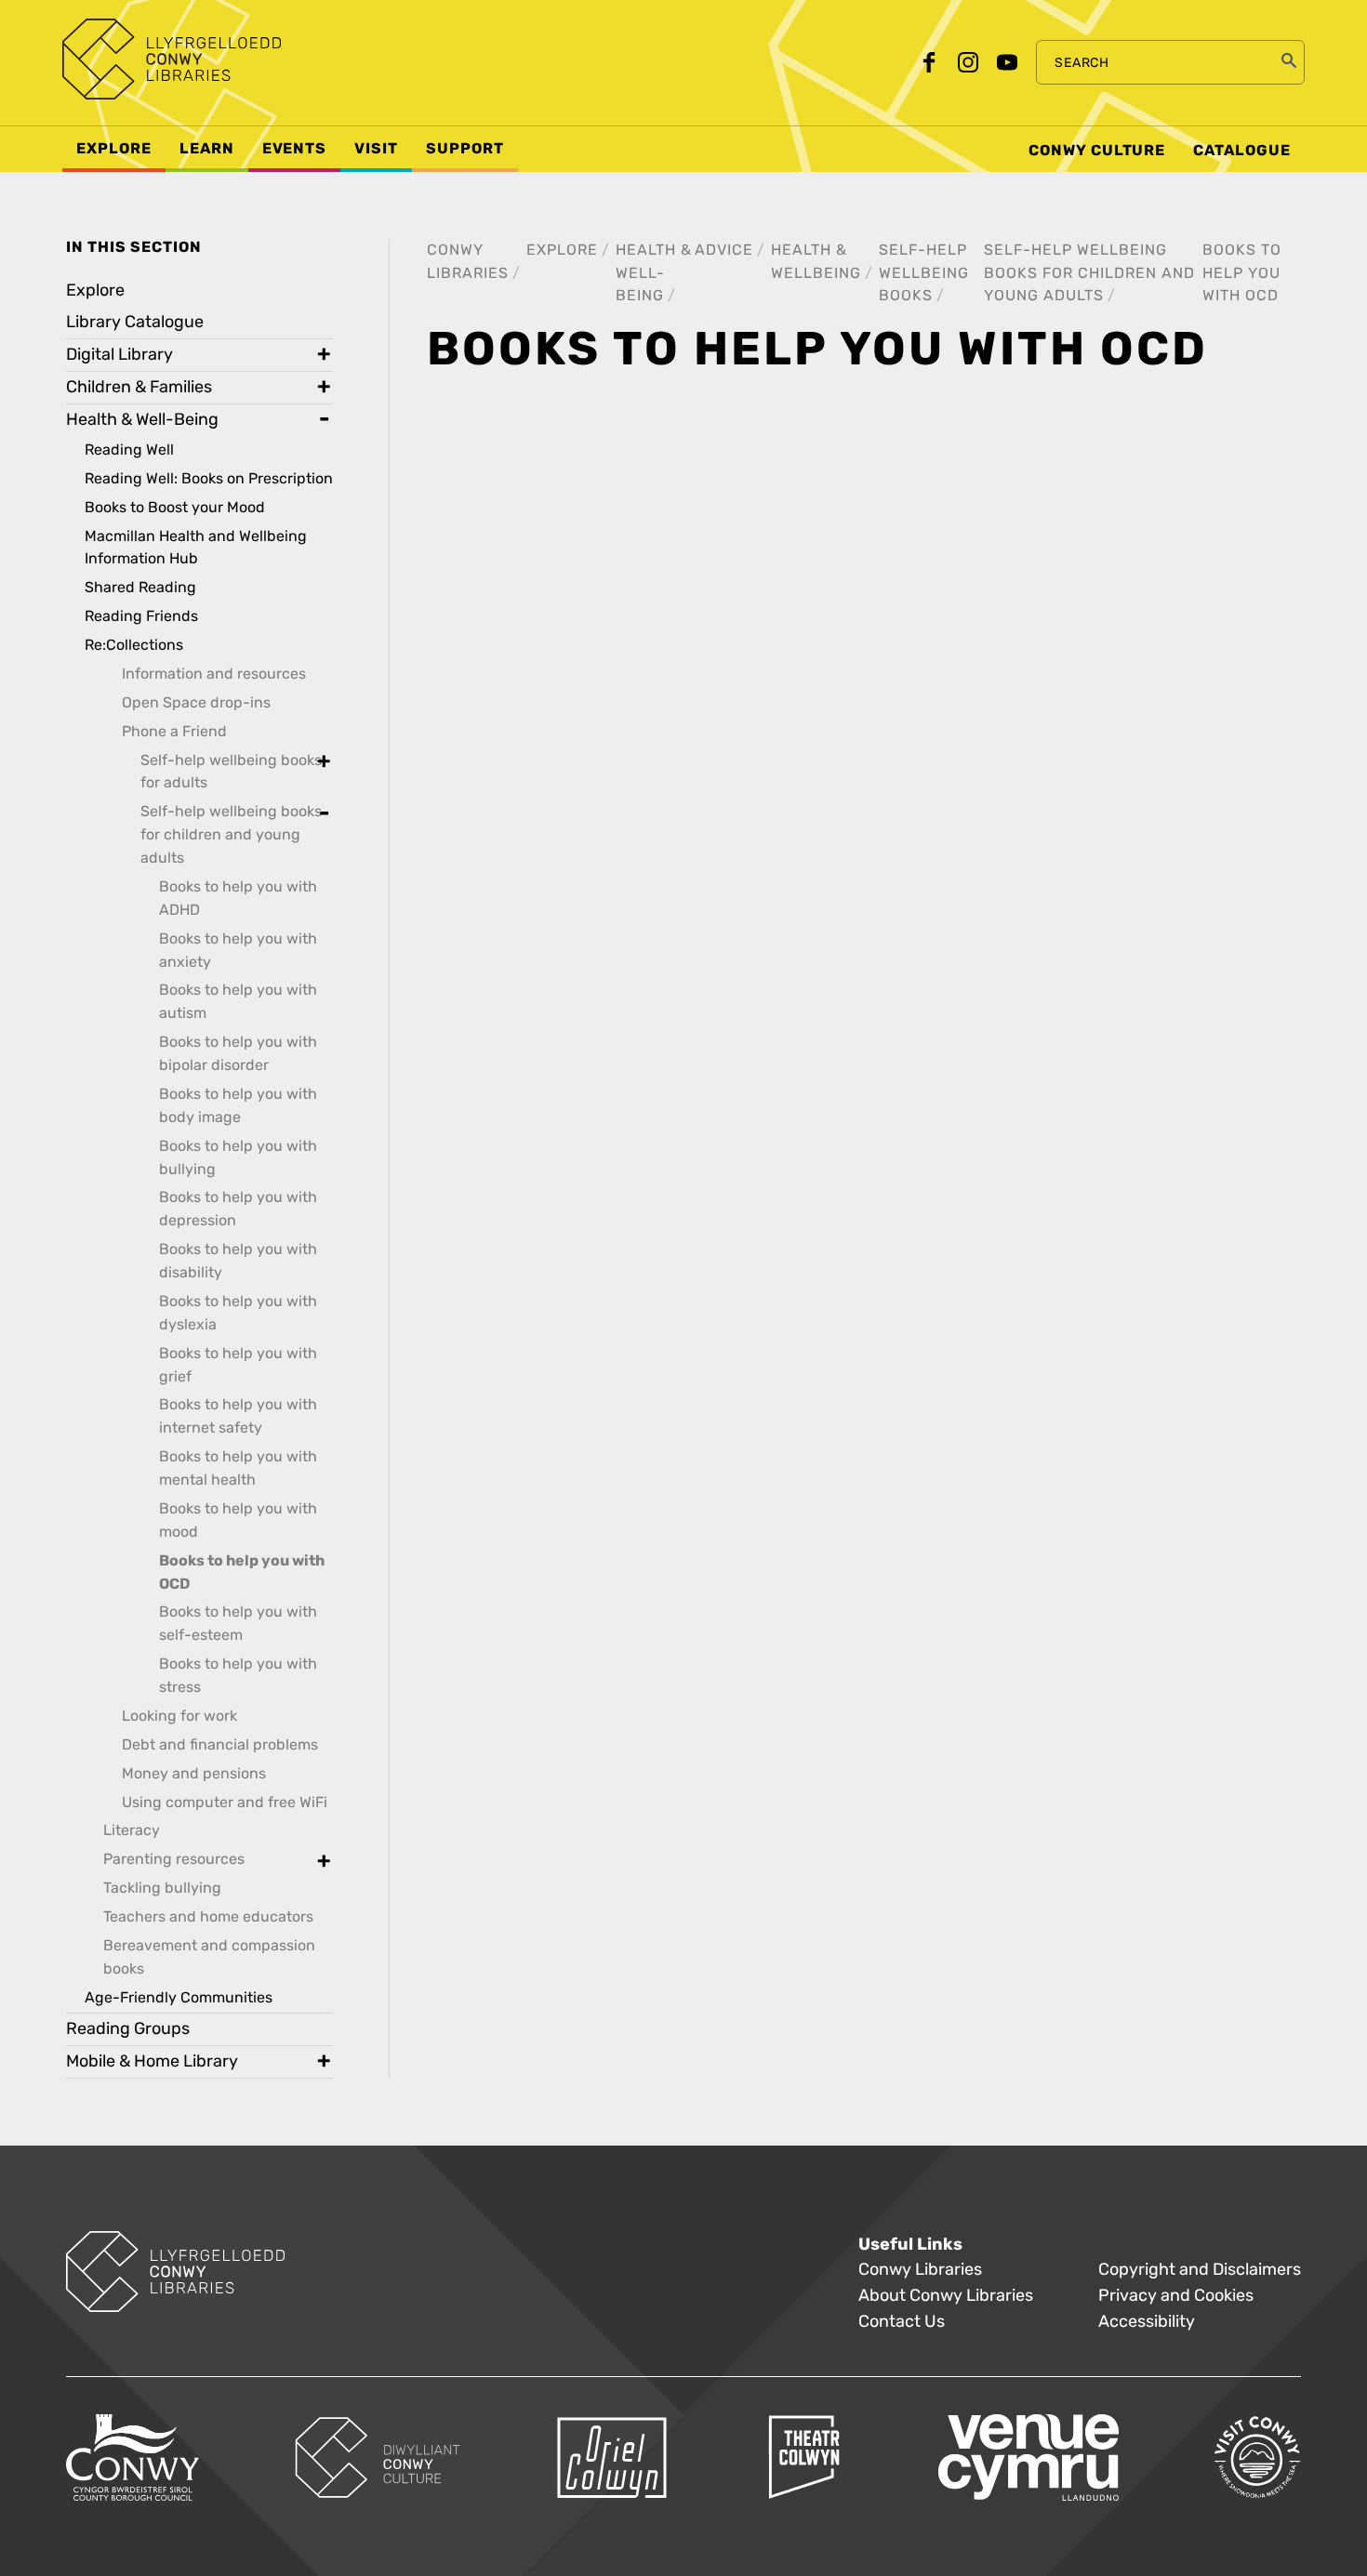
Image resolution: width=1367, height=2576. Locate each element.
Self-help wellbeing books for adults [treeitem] (231, 772)
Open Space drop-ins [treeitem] (196, 702)
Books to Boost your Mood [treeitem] (175, 507)
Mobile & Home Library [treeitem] (152, 2061)
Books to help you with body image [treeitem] (238, 1105)
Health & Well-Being (654, 273)
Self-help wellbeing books (924, 273)
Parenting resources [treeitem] (174, 1859)
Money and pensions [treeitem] (194, 1773)
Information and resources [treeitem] (214, 674)
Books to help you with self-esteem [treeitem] (238, 1623)
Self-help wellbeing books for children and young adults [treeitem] (231, 834)
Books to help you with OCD (1242, 273)
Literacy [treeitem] (132, 1830)
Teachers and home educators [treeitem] (208, 1916)
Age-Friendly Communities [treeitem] (179, 1997)
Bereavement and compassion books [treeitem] (209, 1957)
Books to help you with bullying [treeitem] (238, 1157)
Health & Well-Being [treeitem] (142, 420)
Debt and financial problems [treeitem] (220, 1744)
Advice (724, 250)
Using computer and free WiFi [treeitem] (225, 1802)
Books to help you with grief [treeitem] (238, 1365)
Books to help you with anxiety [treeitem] (238, 950)
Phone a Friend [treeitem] (174, 731)
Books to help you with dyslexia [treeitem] (238, 1313)
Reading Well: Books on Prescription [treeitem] (209, 478)
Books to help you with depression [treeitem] (238, 1209)
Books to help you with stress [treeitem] (238, 1675)
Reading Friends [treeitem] (141, 616)
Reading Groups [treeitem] (128, 2029)
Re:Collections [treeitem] (134, 645)
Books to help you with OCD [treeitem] (242, 1572)
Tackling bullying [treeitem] (162, 1888)
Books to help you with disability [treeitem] (238, 1261)
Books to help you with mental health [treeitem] (238, 1468)
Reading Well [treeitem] (129, 449)
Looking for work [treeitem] (179, 1716)
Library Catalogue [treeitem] (135, 322)
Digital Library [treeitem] (119, 355)
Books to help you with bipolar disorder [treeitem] (238, 1053)
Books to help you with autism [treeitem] (238, 1001)
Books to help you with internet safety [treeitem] (238, 1416)
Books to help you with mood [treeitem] (238, 1520)
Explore (562, 250)
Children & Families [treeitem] (139, 387)
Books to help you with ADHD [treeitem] (238, 898)
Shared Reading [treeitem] (140, 587)
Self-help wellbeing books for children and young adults (1089, 273)
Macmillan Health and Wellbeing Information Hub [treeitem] (196, 548)
